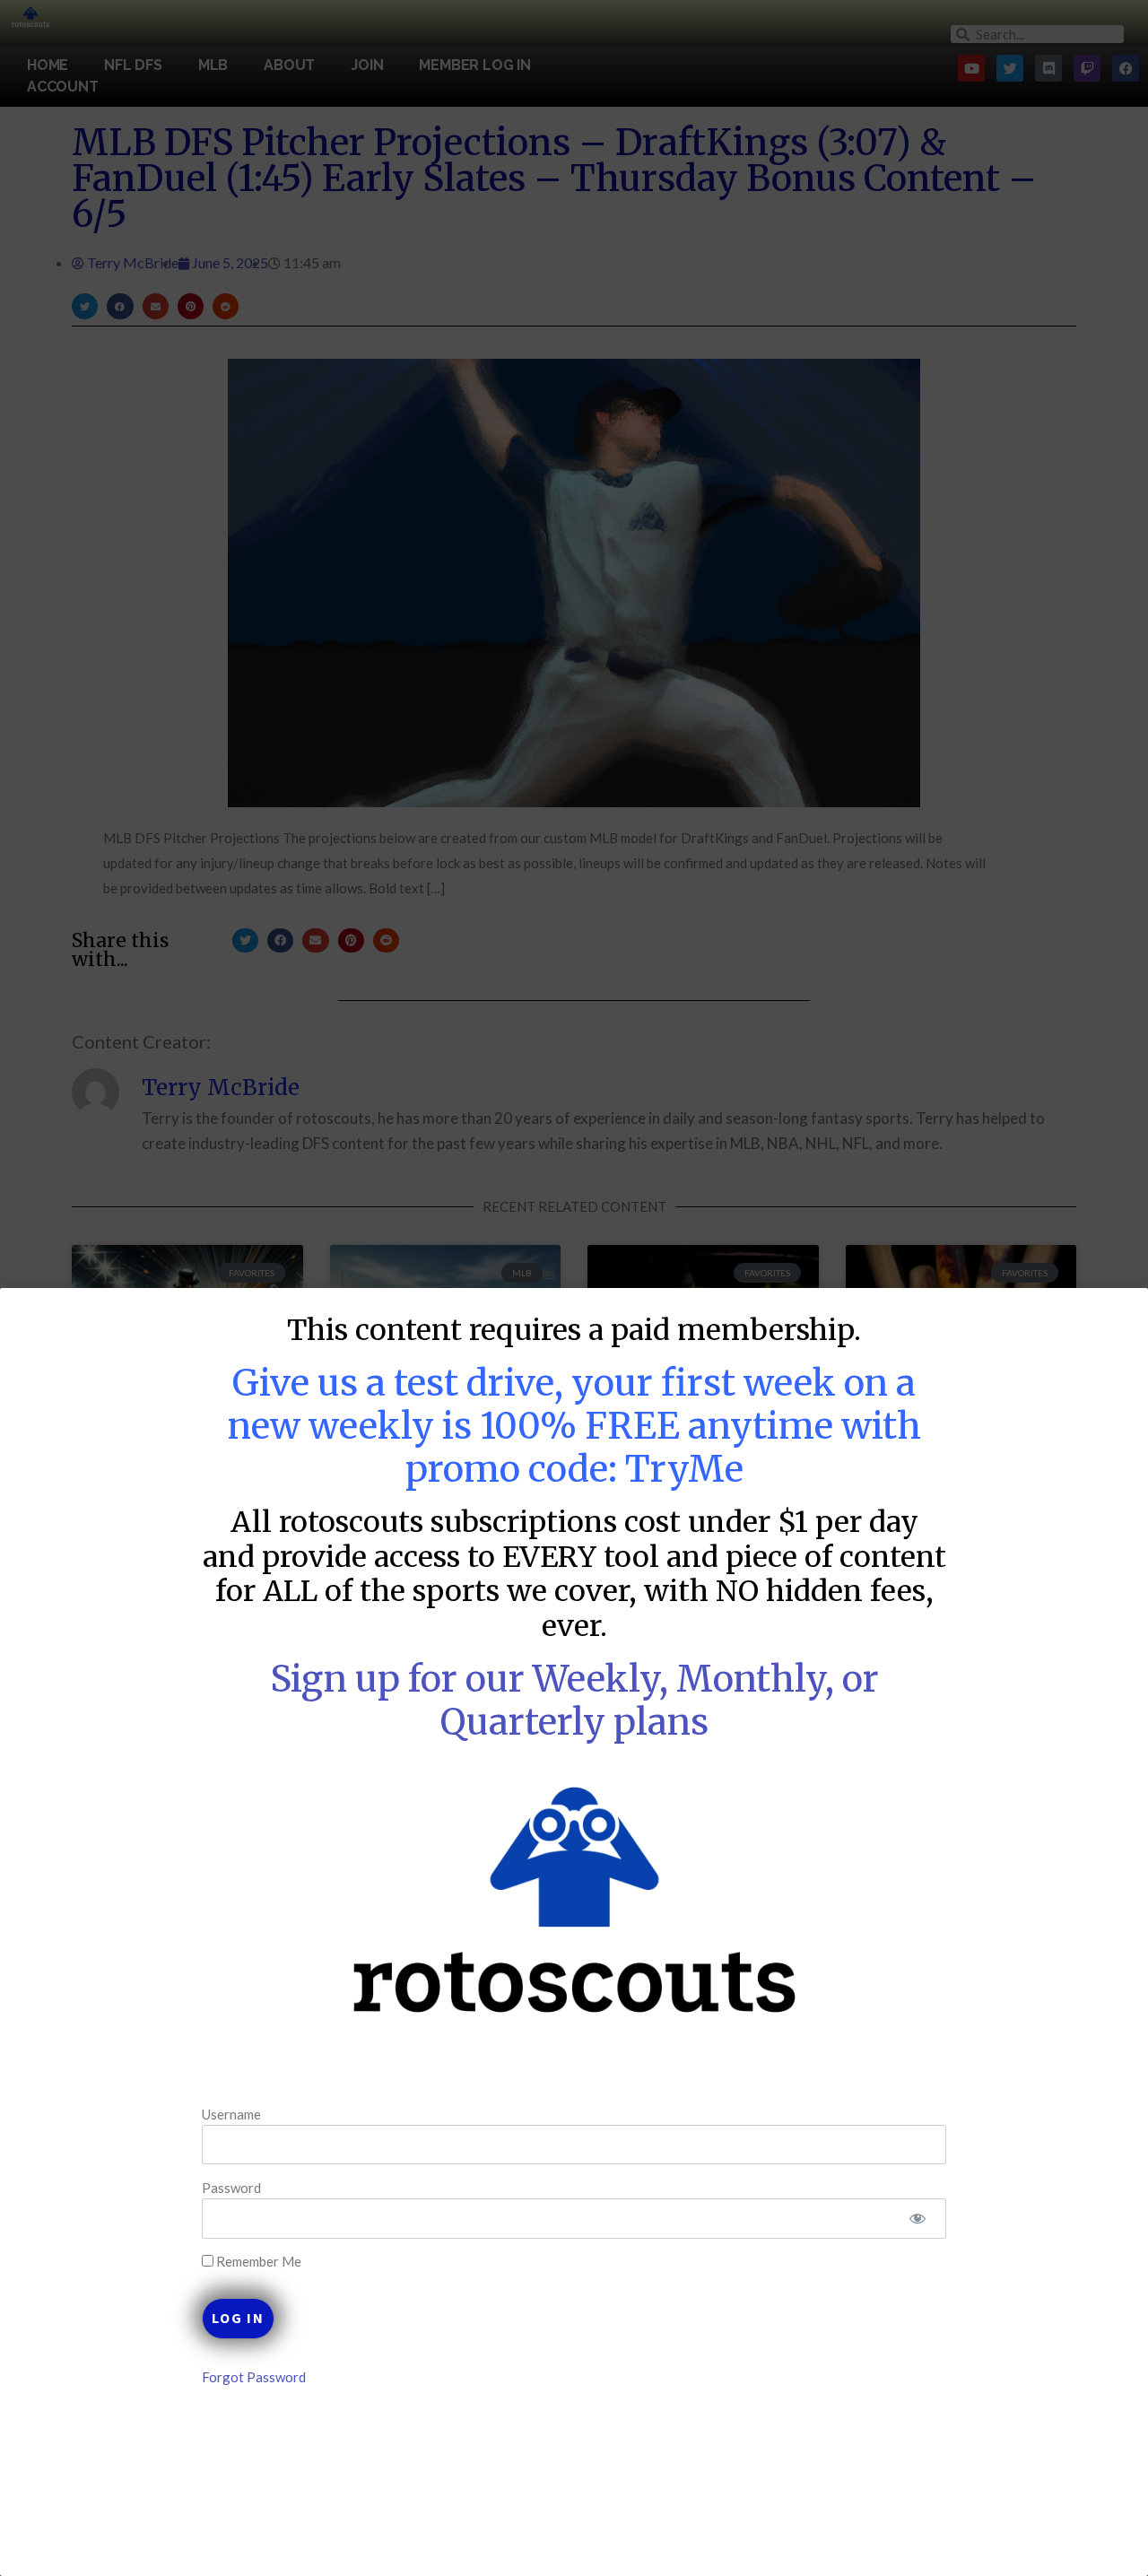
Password (231, 2188)
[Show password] (917, 2219)
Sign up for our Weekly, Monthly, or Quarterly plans (574, 1701)
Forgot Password (254, 2377)
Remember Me (257, 2262)
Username (231, 2113)
